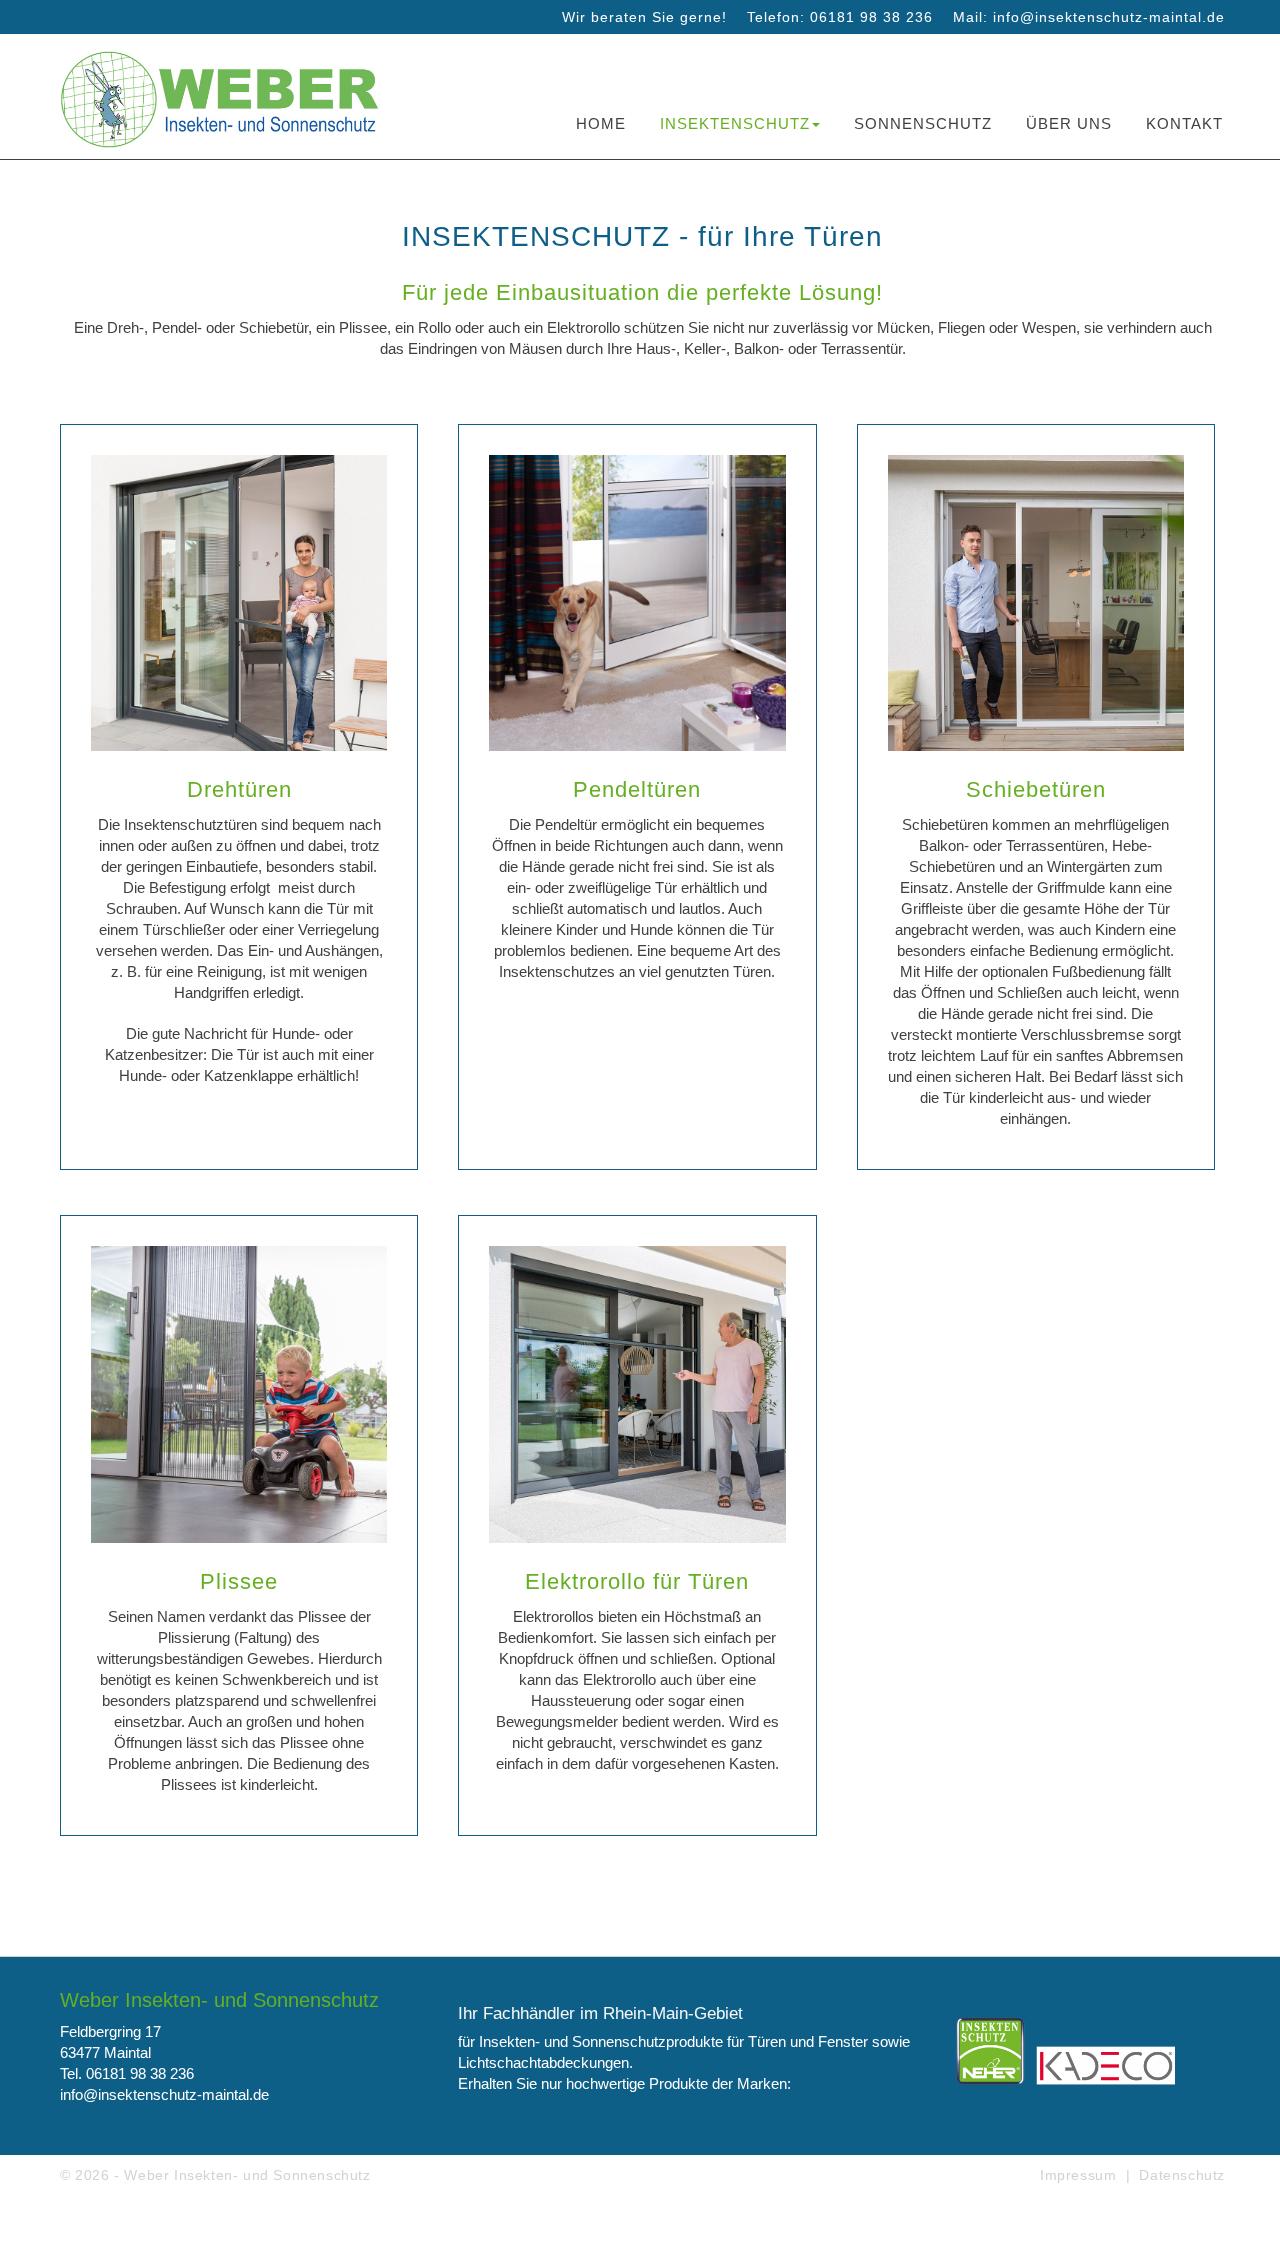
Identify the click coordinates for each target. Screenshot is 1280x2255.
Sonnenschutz (923, 123)
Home (601, 123)
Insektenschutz (735, 123)
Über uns (1069, 123)
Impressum (1078, 2175)
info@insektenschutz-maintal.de (1109, 17)
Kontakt (1184, 123)
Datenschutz (1182, 2175)
